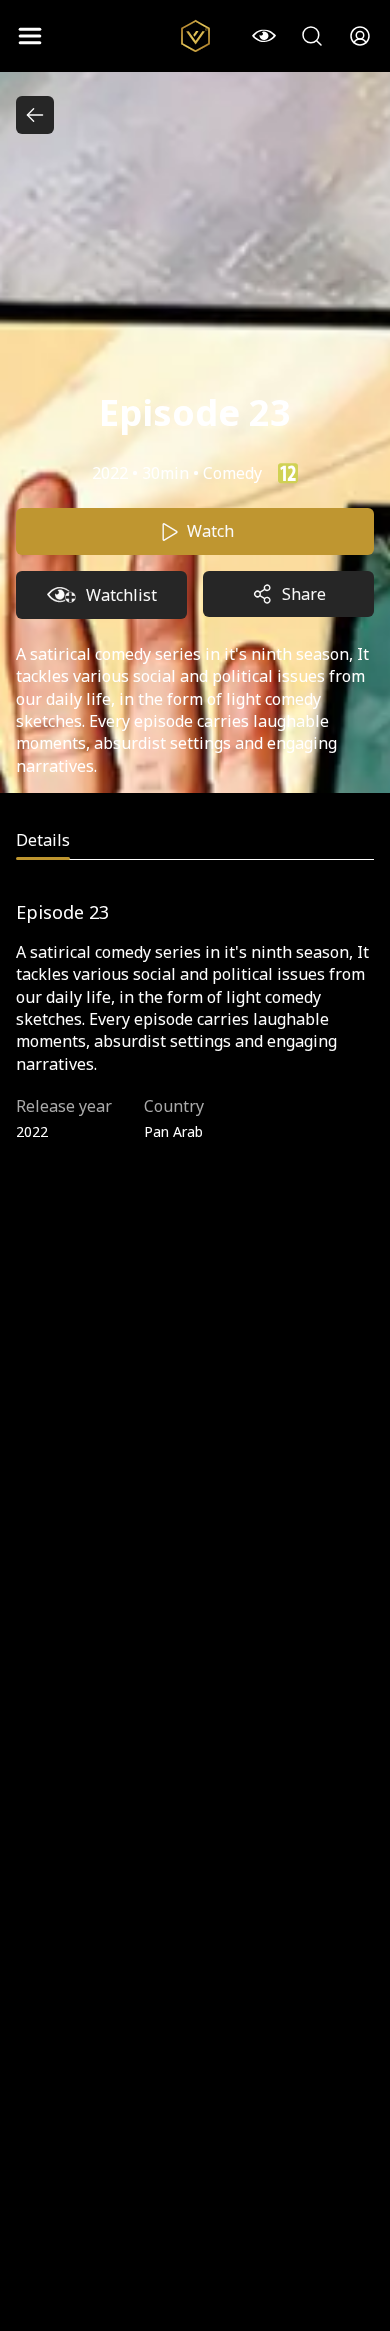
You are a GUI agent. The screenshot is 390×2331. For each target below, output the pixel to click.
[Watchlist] (264, 36)
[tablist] (195, 844)
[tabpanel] (195, 1031)
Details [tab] (43, 840)
